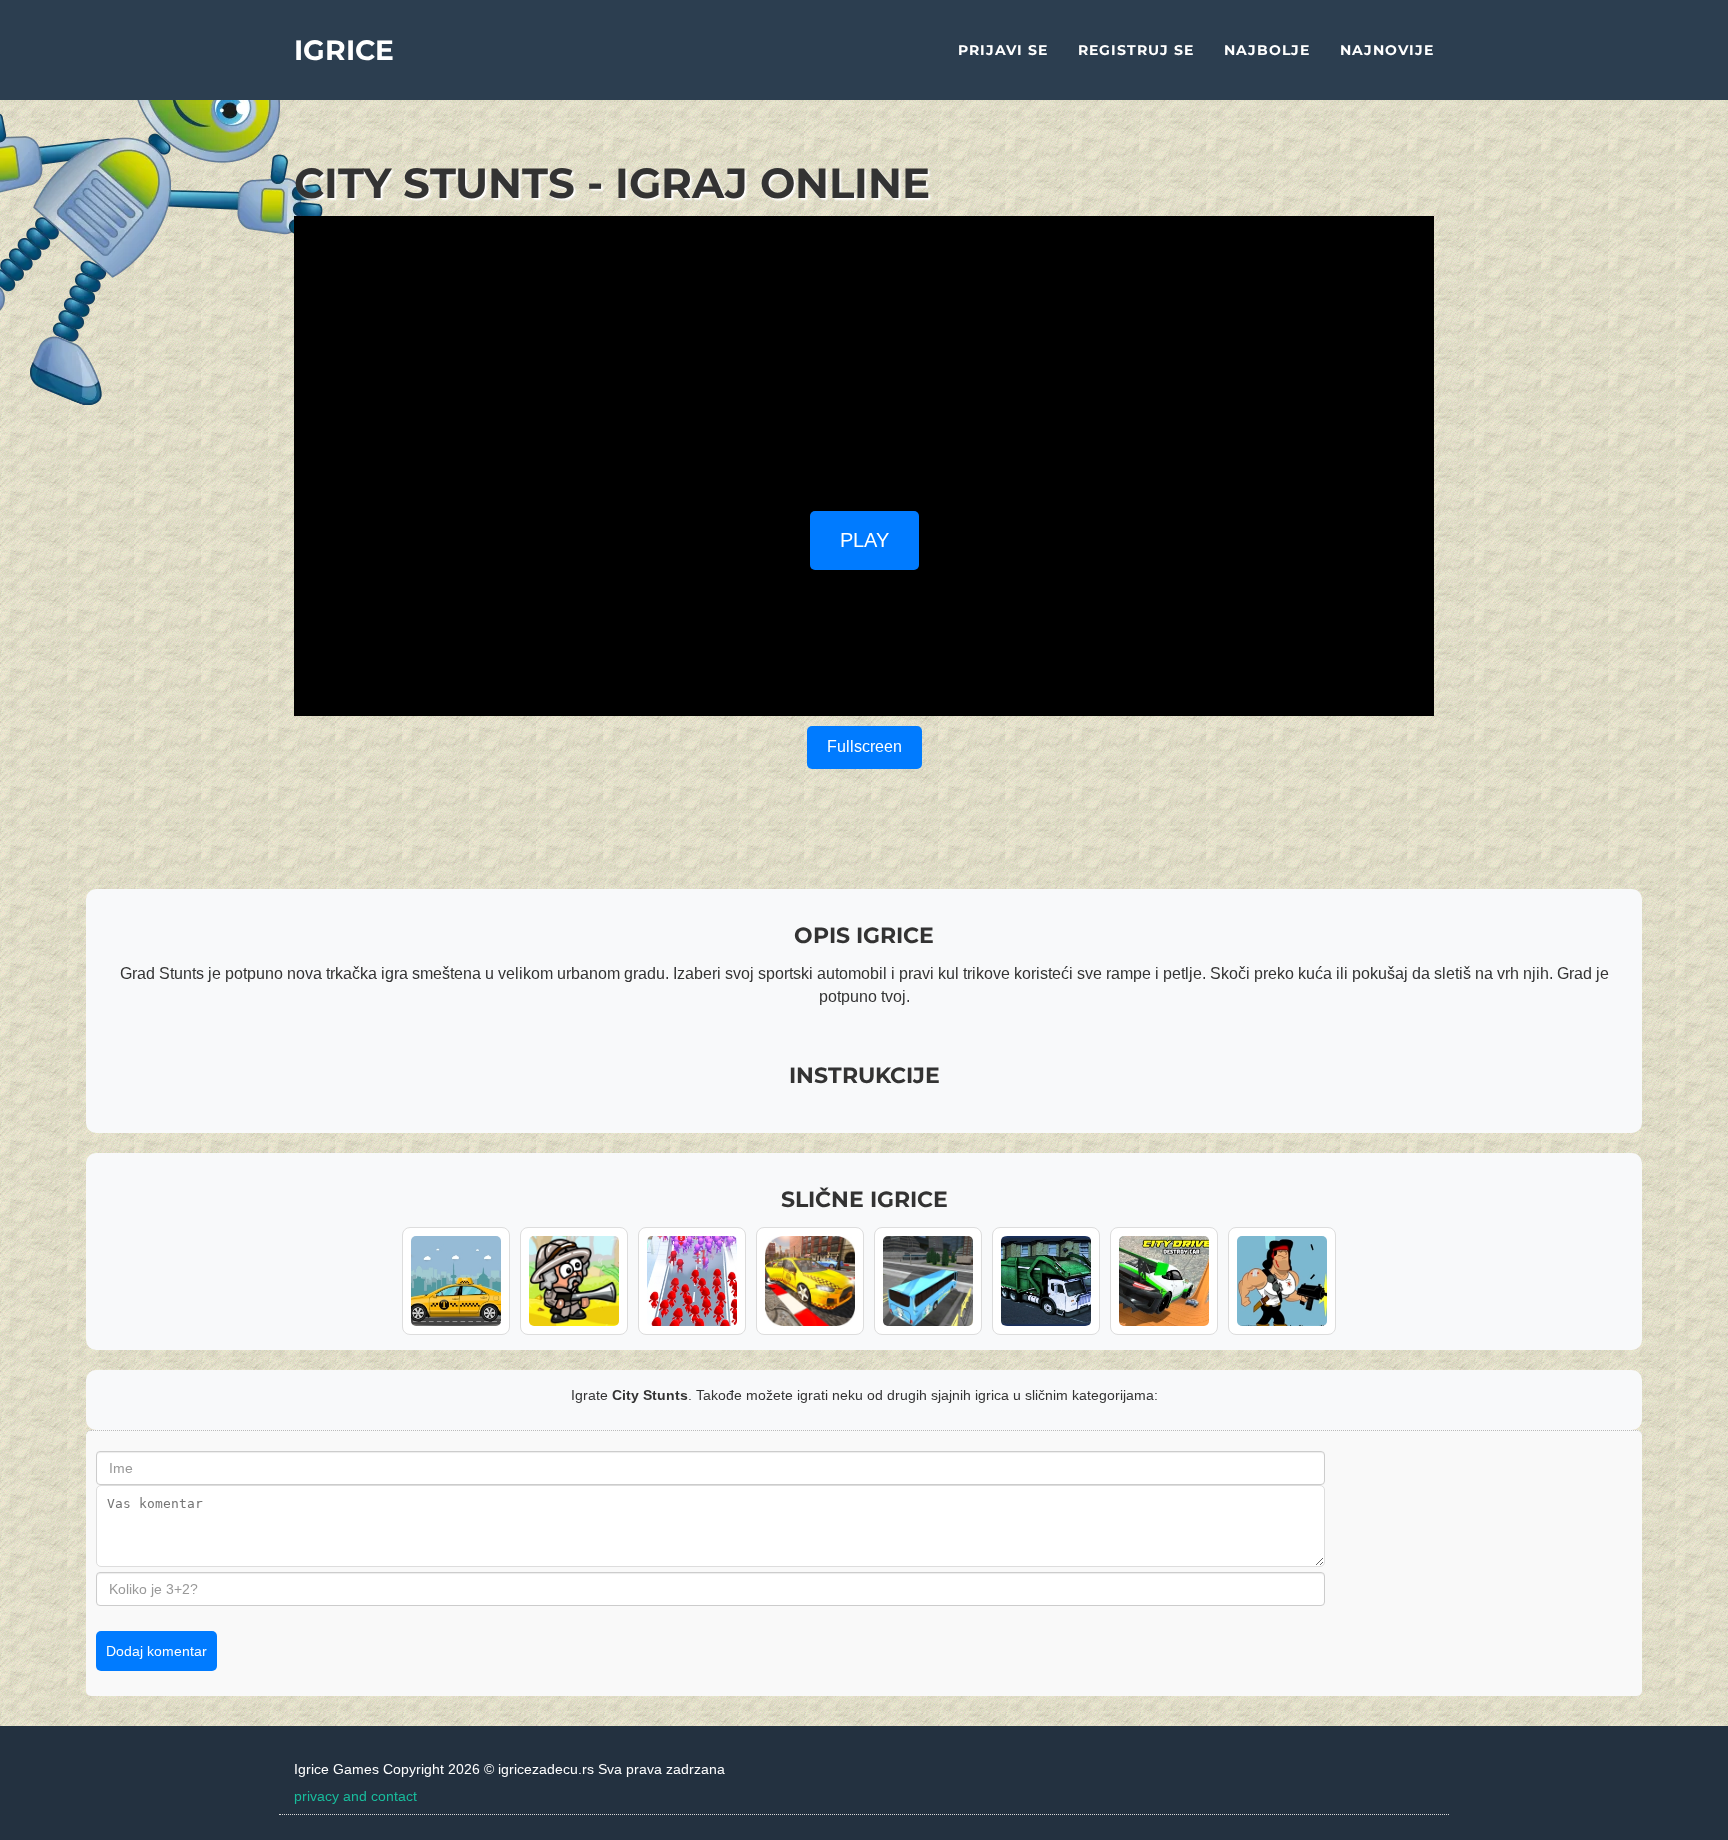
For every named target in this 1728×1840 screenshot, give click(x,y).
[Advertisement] (864, 356)
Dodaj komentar (156, 1651)
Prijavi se (1003, 50)
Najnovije (1387, 50)
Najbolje (1267, 50)
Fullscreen (864, 746)
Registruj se (1136, 50)
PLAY (864, 540)
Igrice (344, 50)
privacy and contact (355, 1796)
